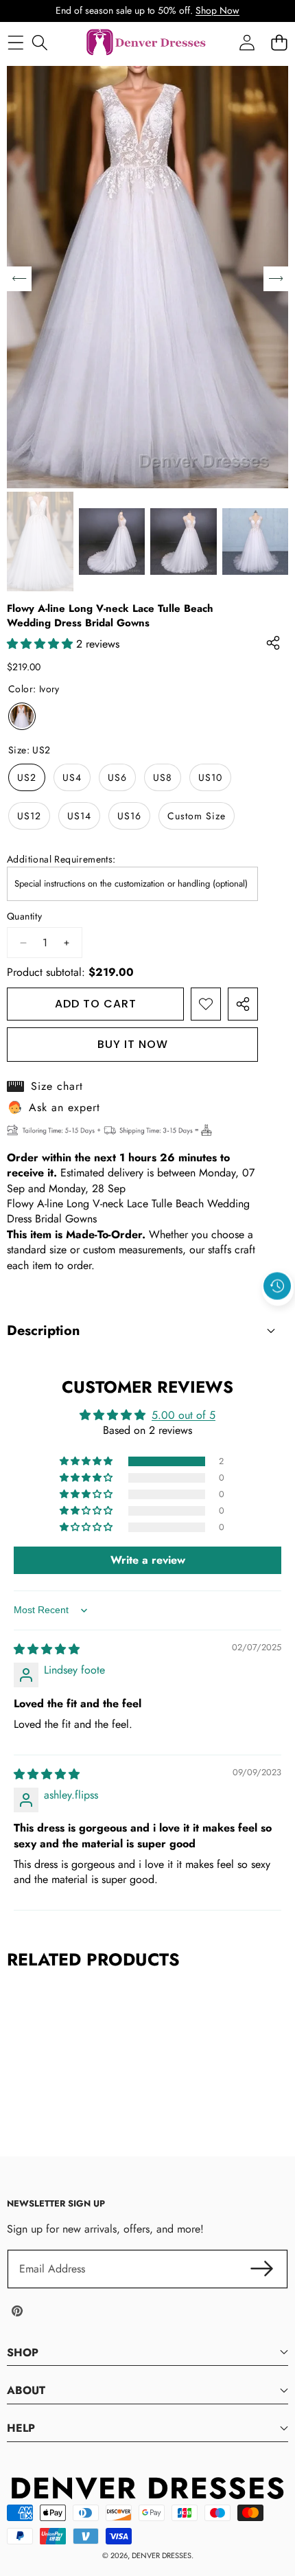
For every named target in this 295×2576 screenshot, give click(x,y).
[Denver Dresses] (147, 43)
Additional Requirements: (61, 859)
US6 (117, 777)
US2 (27, 777)
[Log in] (247, 43)
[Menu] (15, 43)
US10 (210, 777)
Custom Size (197, 816)
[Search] (39, 43)
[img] (47, 1649)
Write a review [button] (148, 1560)
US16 (129, 816)
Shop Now (217, 10)
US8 (163, 777)
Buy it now (133, 1044)
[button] (278, 1317)
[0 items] (279, 43)
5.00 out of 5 (184, 1415)
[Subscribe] (262, 2269)
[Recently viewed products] (277, 1286)
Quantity (24, 916)
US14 (79, 816)
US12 (29, 816)
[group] (40, 542)
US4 (72, 777)
